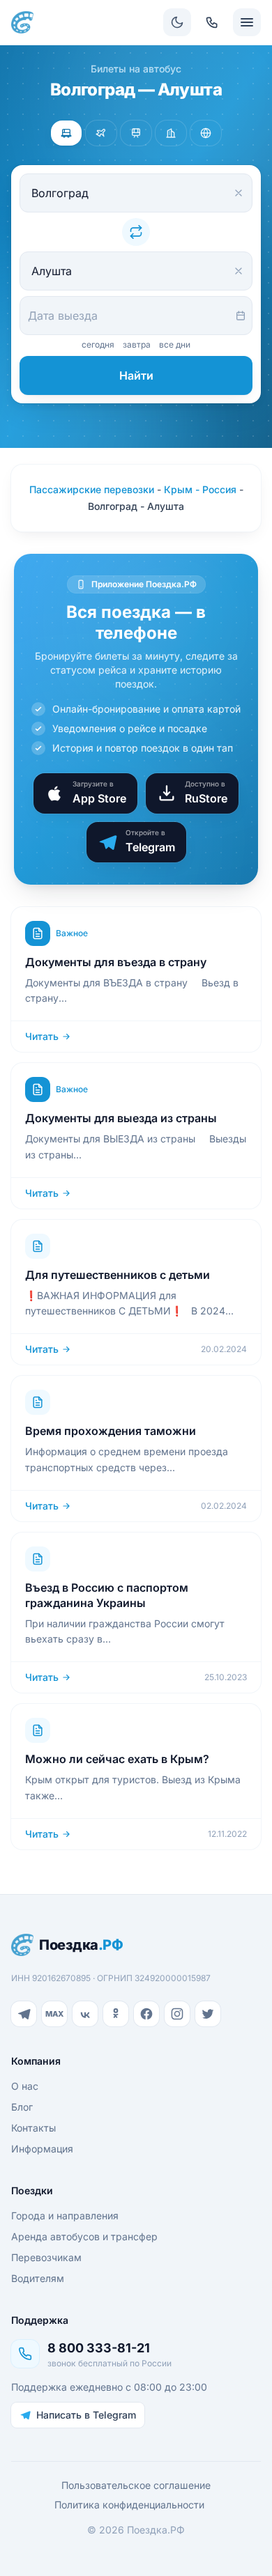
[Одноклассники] (116, 2014)
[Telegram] (24, 2014)
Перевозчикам (46, 2257)
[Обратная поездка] (136, 232)
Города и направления (65, 2216)
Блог (22, 2107)
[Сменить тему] (177, 22)
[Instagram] (177, 2014)
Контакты (33, 2128)
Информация (42, 2149)
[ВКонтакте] (85, 2014)
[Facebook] (146, 2014)
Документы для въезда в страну (116, 962)
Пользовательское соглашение (136, 2485)
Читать (42, 1036)
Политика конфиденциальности (129, 2505)
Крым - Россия (200, 489)
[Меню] (247, 22)
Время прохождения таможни (111, 1431)
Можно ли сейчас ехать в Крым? (117, 1759)
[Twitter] (208, 2014)
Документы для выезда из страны (121, 1118)
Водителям (38, 2278)
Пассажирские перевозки (92, 489)
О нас (25, 2086)
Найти (136, 375)
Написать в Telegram (86, 2415)
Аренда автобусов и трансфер (84, 2236)
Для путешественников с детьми (118, 1275)
